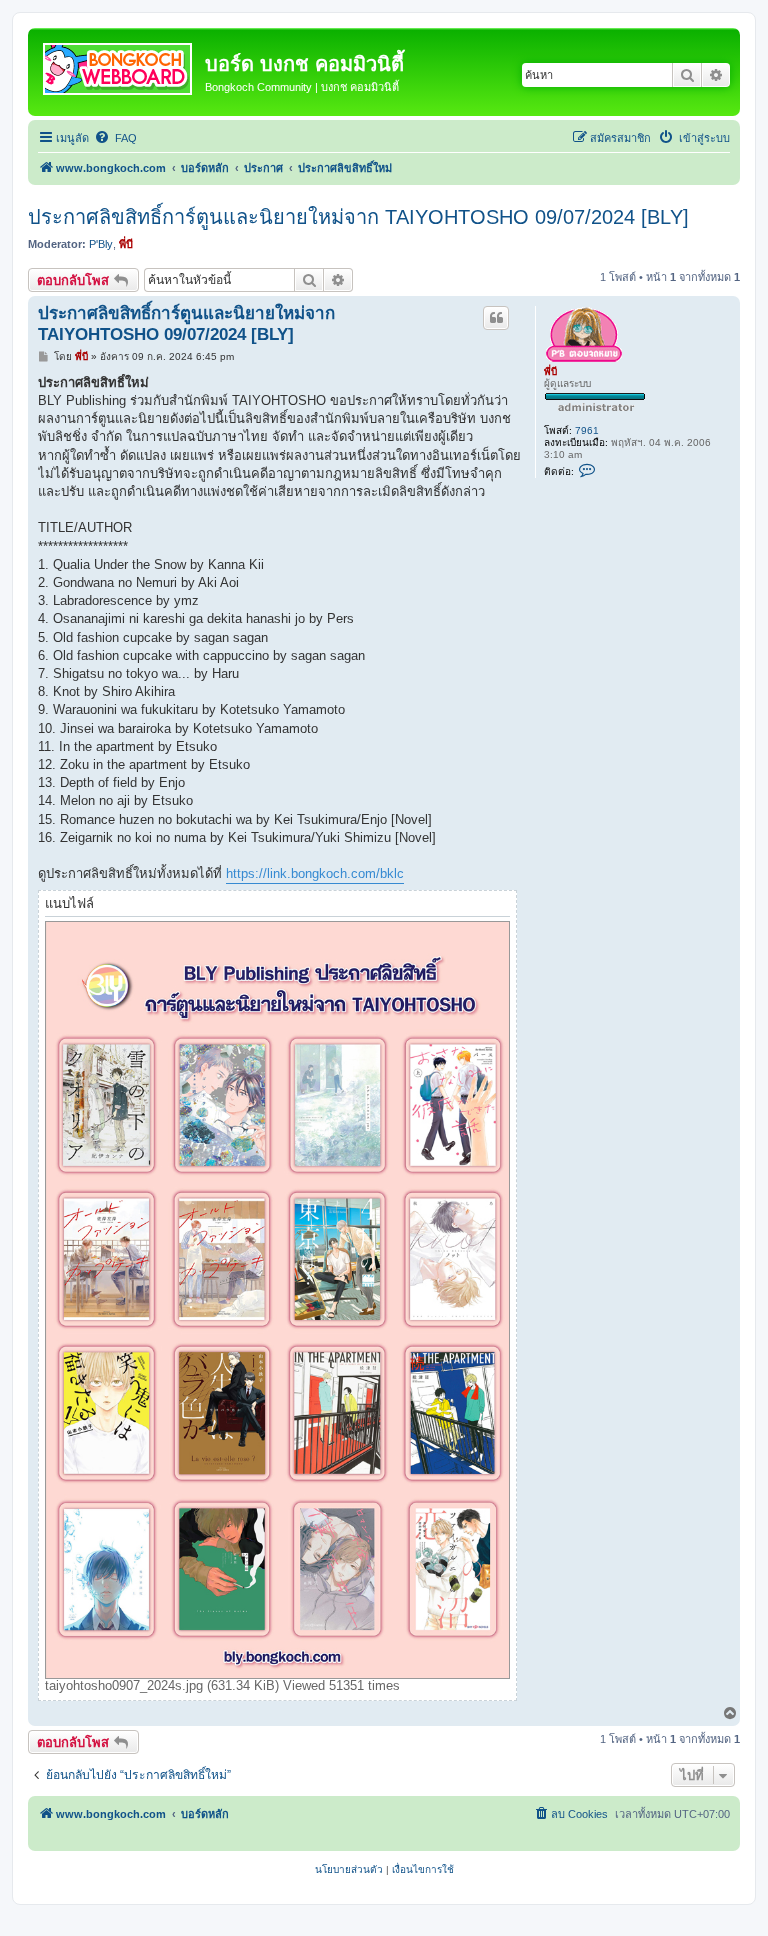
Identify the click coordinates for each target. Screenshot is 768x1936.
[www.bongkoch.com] (119, 65)
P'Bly (101, 244)
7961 (587, 430)
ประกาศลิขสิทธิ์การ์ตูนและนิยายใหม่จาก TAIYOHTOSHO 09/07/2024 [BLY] (358, 217)
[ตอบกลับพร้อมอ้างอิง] (496, 318)
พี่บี (126, 244)
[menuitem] (115, 138)
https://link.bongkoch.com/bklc (315, 873)
